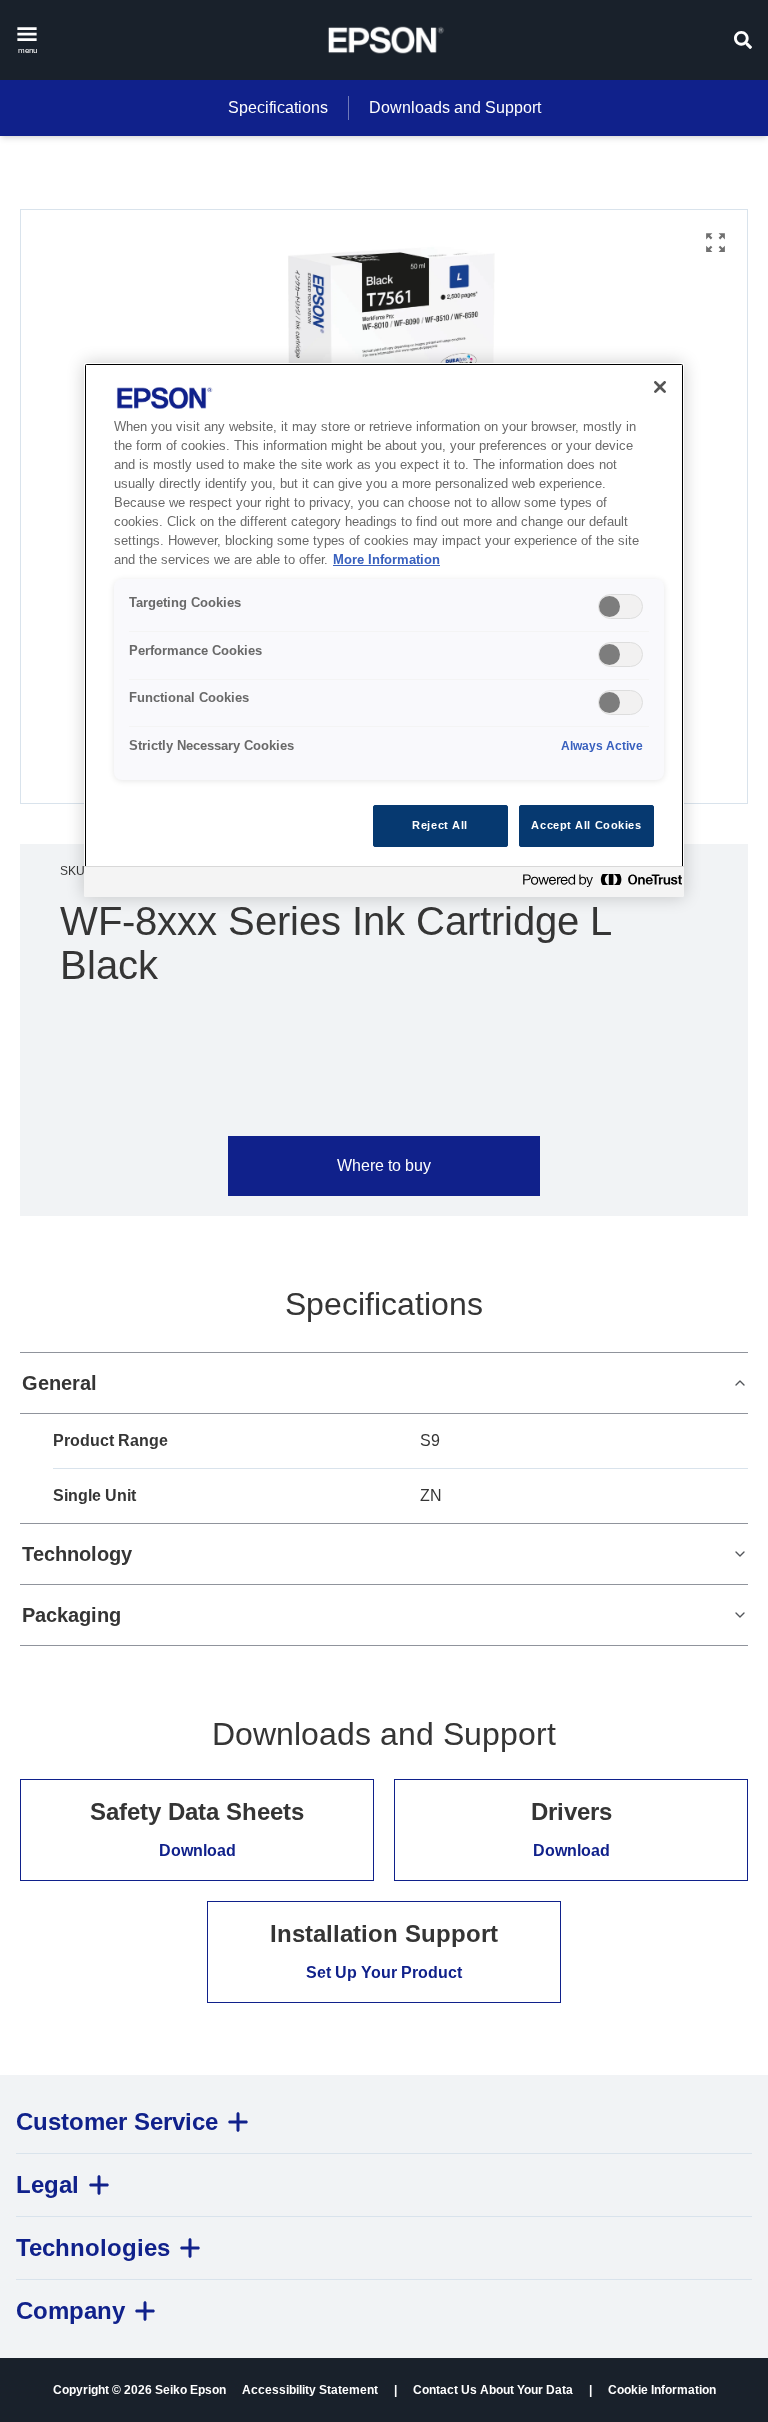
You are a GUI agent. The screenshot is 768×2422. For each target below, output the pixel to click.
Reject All (440, 825)
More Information (386, 560)
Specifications (278, 107)
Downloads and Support (455, 107)
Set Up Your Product (384, 1972)
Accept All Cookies (586, 825)
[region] (384, 629)
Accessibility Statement (310, 2390)
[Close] (660, 387)
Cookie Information (662, 2390)
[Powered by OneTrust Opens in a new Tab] (598, 884)
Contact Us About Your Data (493, 2390)
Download (197, 1850)
